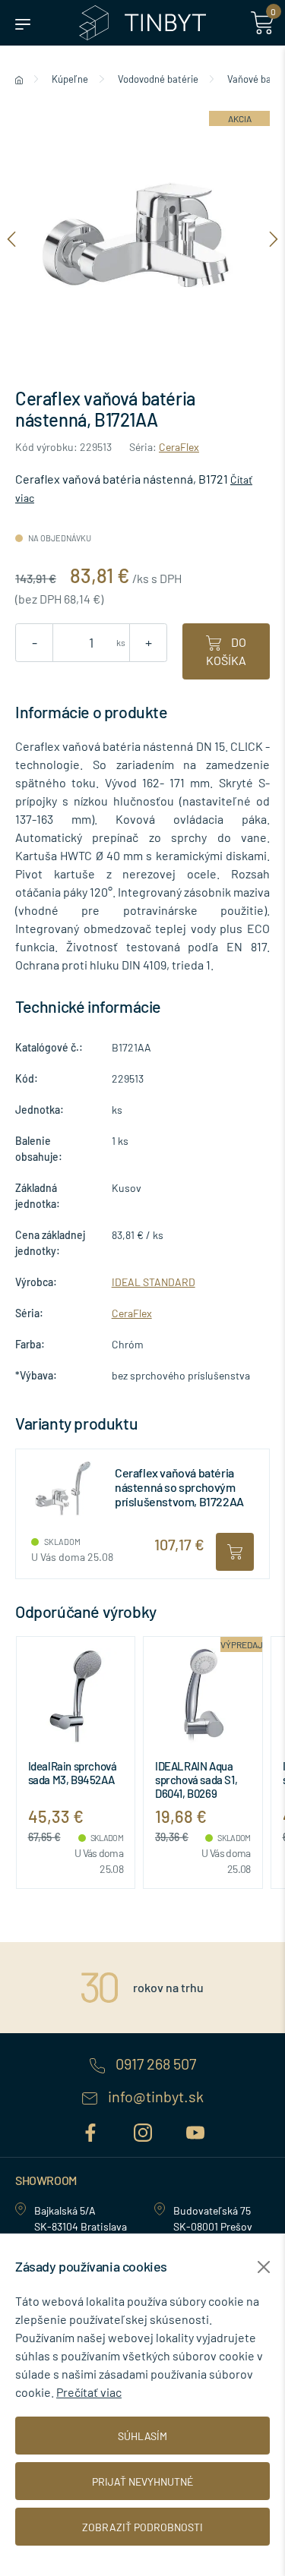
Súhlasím (142, 2436)
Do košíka (226, 651)
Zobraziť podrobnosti (142, 2527)
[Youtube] (195, 2130)
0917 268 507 (154, 2064)
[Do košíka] (235, 1552)
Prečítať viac (89, 2392)
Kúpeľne (70, 79)
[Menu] (23, 23)
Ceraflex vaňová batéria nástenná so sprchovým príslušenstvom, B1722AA (179, 1487)
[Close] (264, 2267)
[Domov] (19, 79)
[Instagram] (145, 2130)
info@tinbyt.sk (154, 2097)
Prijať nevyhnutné (142, 2481)
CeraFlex (179, 447)
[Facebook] (92, 2130)
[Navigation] (11, 238)
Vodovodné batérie (158, 79)
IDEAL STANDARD (154, 1282)
